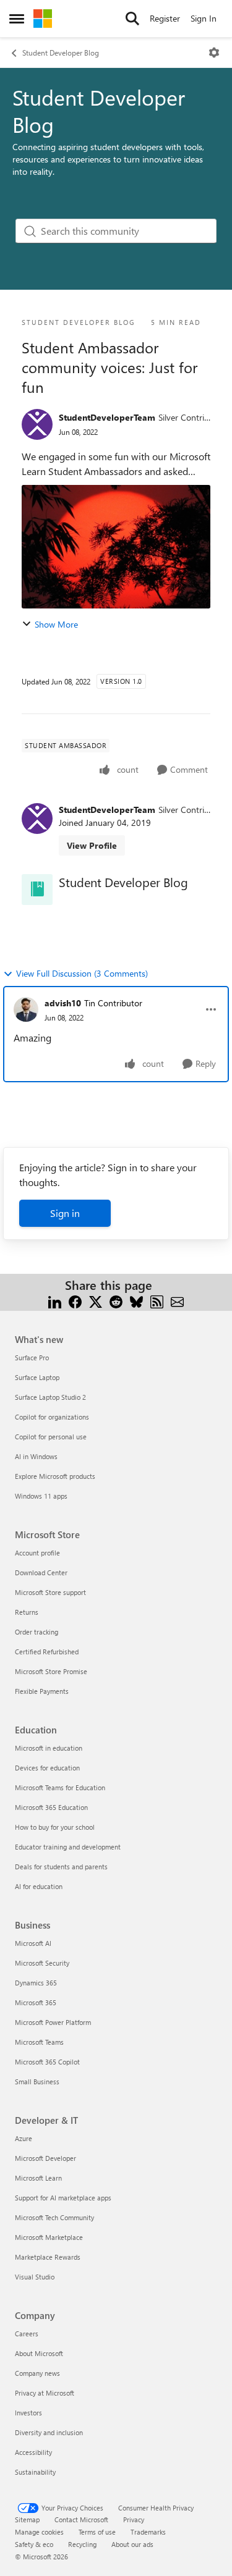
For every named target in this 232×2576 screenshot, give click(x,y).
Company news (37, 2373)
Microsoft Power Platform (53, 2022)
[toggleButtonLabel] (214, 53)
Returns (27, 1612)
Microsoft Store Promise (51, 1671)
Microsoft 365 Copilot (47, 2062)
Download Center (41, 1572)
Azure (24, 2138)
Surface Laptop (37, 1377)
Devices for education (47, 1768)
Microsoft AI (33, 1943)
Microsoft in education (49, 1748)
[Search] (132, 19)
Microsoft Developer (45, 2158)
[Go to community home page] (43, 19)
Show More (56, 624)
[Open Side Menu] (17, 19)
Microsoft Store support (50, 1592)
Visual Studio (35, 2277)
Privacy (134, 2519)
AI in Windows (36, 1456)
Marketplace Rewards (48, 2257)
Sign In (204, 18)
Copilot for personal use (51, 1437)
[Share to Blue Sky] (136, 1300)
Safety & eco (34, 2544)
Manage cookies (39, 2532)
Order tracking (37, 1632)
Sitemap (27, 2519)
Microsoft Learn (38, 2178)
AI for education (39, 1886)
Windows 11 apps (41, 1496)
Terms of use (97, 2532)
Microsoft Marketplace (49, 2237)
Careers (27, 2334)
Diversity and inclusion (49, 2432)
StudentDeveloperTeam (107, 417)
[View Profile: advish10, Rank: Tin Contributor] (26, 1009)
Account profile (37, 1553)
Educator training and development (68, 1847)
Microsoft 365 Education (51, 1807)
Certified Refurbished (47, 1652)
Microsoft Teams (39, 2042)
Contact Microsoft (81, 2519)
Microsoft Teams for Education (60, 1787)
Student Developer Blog (61, 53)
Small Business (37, 2081)
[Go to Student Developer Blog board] (37, 890)
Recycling (82, 2544)
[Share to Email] (177, 1300)
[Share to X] (96, 1300)
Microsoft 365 (36, 2002)
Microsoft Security (42, 1963)
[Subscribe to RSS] (157, 1300)
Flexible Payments (42, 1691)
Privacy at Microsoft (45, 2393)
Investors (28, 2413)
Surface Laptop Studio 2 (50, 1397)
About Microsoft (39, 2353)
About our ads (132, 2544)
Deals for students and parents (61, 1867)
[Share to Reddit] (116, 1300)
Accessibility (33, 2452)
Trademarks (148, 2532)
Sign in (65, 1213)
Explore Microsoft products (55, 1476)
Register (165, 18)
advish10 (63, 1003)
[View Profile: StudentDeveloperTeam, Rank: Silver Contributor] (37, 424)
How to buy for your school (55, 1827)
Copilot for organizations (52, 1417)
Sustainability (35, 2472)
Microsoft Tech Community (54, 2217)
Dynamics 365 (36, 1983)
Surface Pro (32, 1357)
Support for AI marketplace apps (63, 2198)
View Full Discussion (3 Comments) (82, 973)
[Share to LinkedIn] (55, 1300)
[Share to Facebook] (75, 1300)
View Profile (92, 845)
